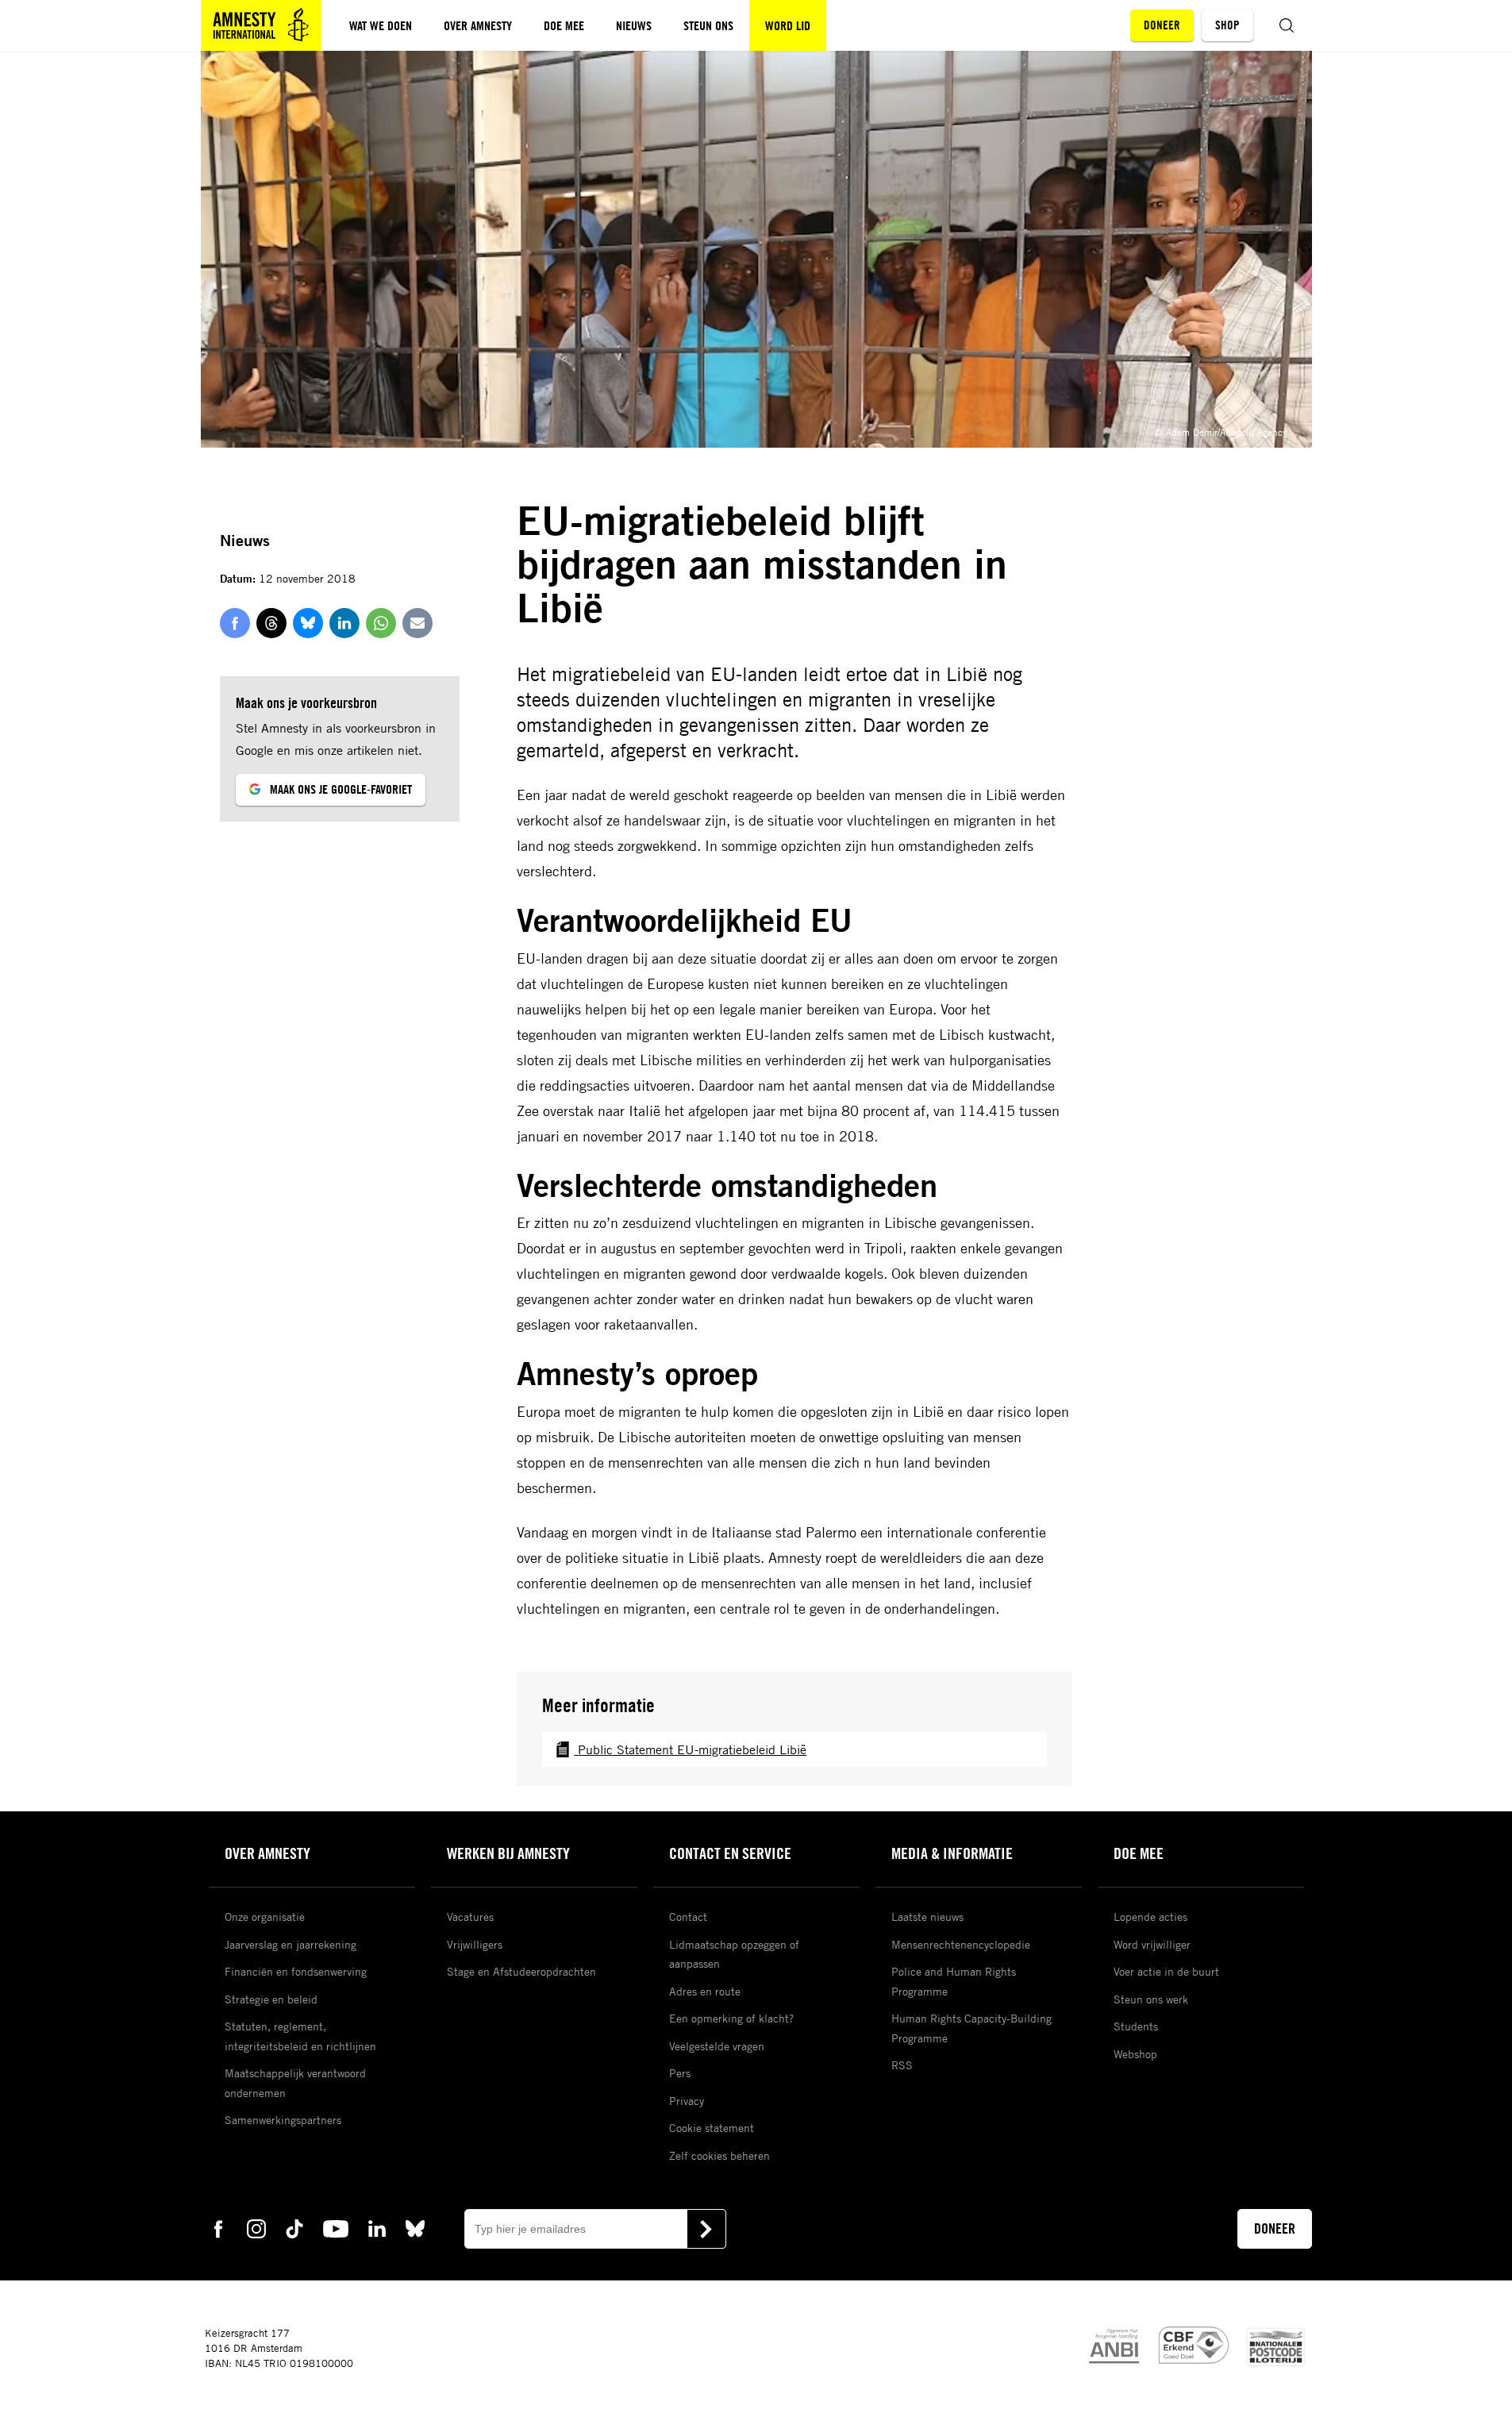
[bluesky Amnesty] (415, 2228)
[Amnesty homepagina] (261, 25)
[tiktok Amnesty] (294, 2228)
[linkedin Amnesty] (377, 2228)
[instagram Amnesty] (256, 2228)
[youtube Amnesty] (336, 2228)
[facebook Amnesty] (218, 2228)
